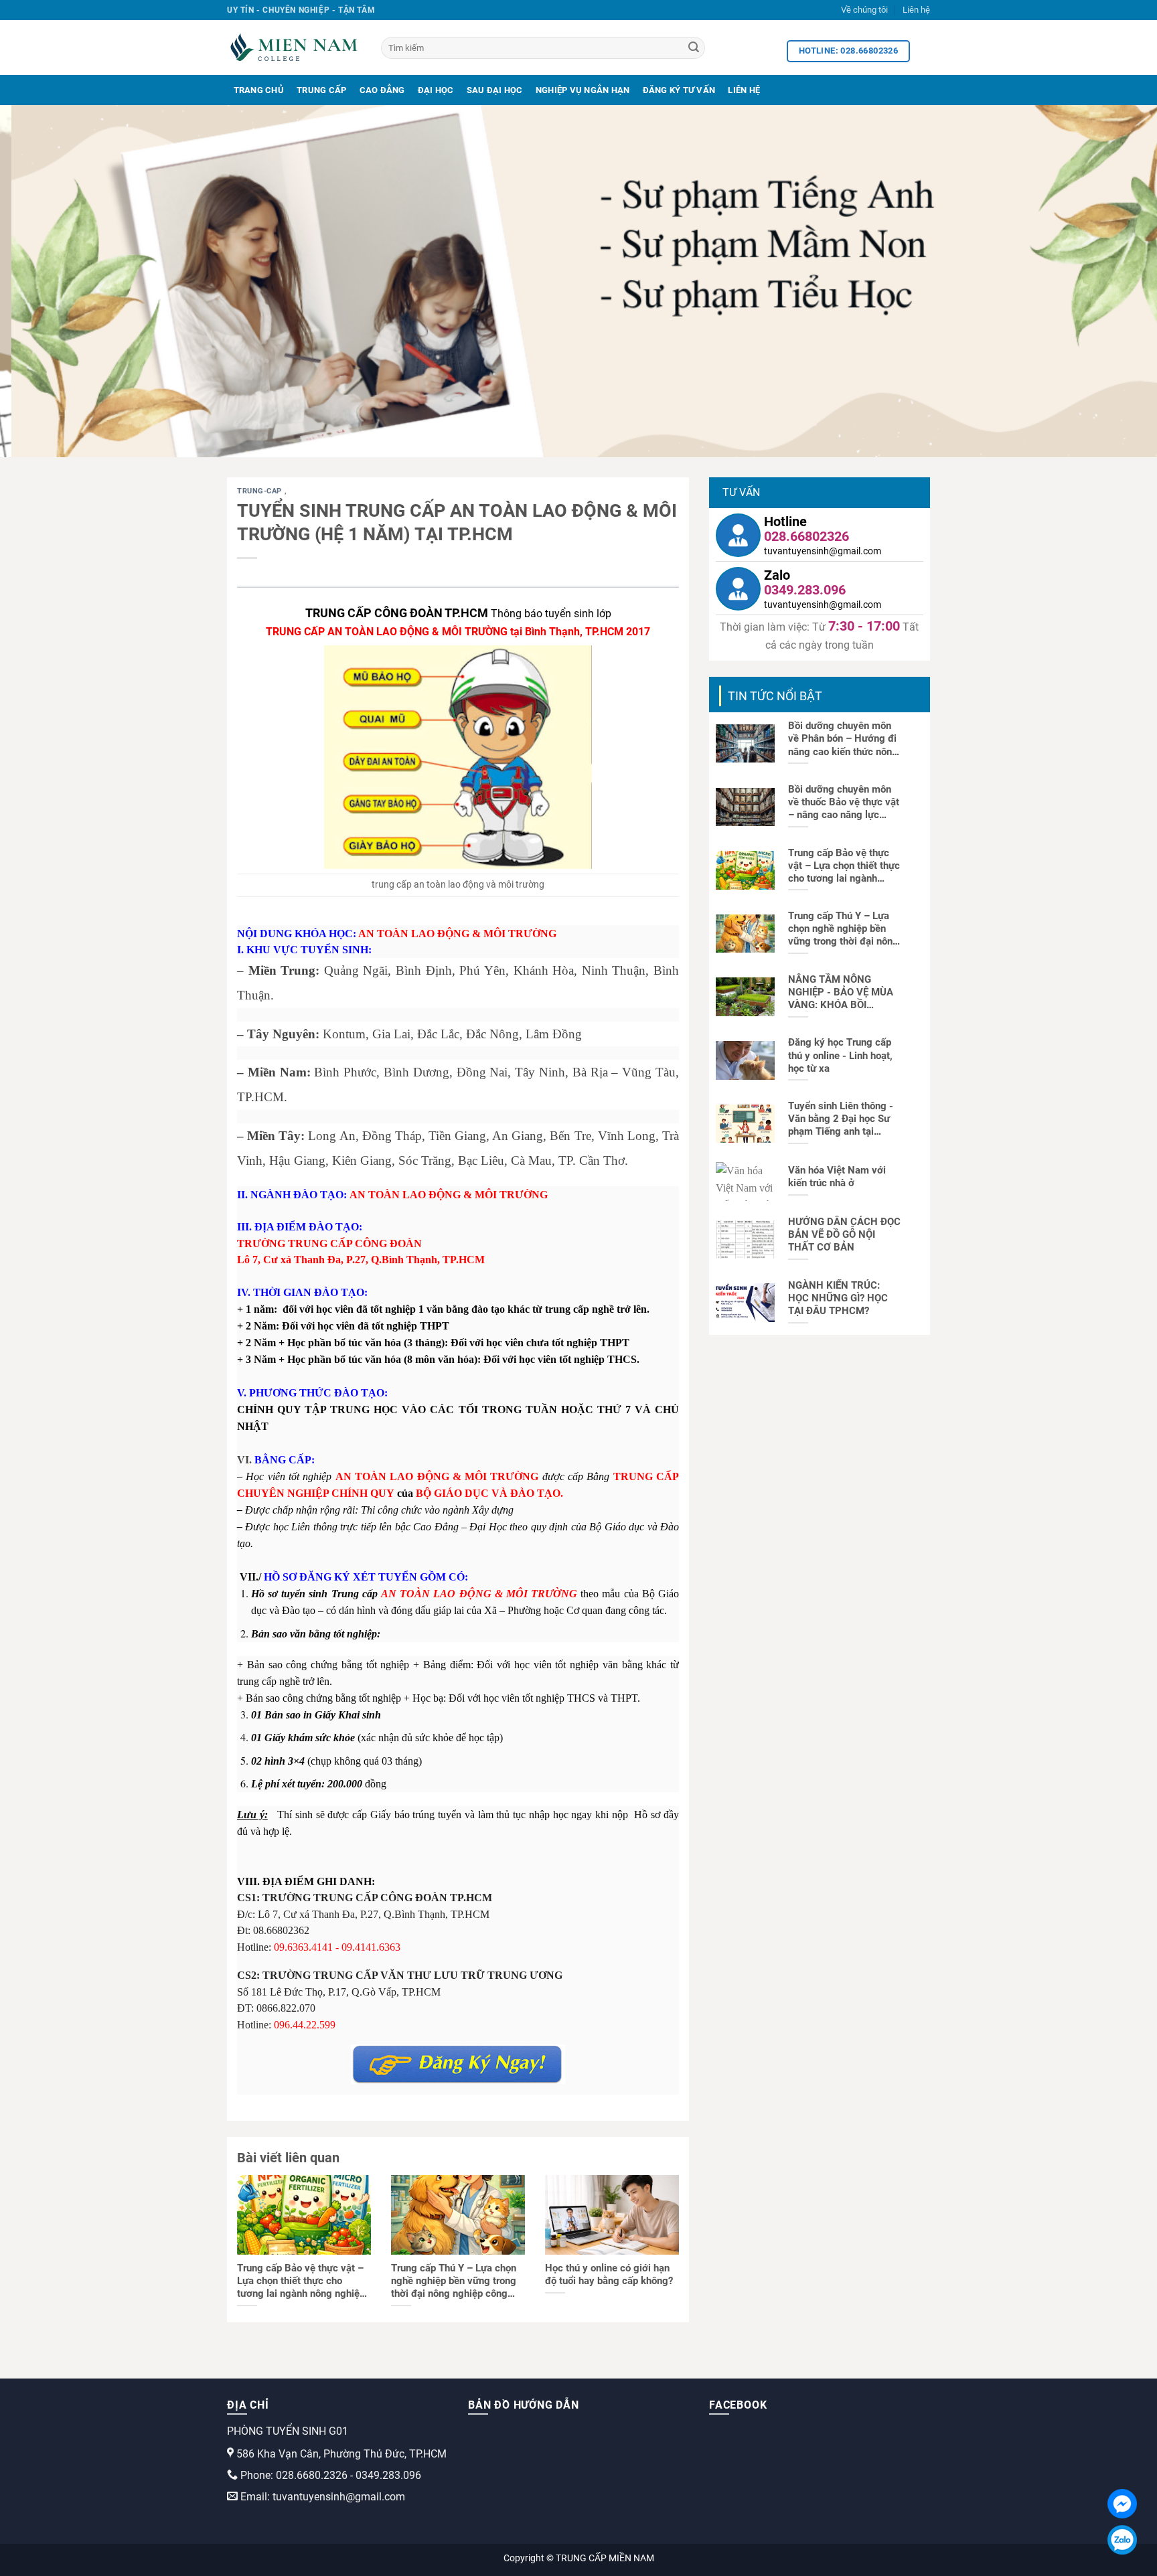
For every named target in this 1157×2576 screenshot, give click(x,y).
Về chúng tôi (864, 10)
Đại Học (436, 90)
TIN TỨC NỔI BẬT (775, 696)
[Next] (1117, 281)
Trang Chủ (259, 90)
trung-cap (261, 491)
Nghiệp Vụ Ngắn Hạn (583, 90)
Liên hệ (916, 10)
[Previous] (40, 281)
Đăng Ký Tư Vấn (679, 90)
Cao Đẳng (382, 90)
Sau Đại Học (495, 90)
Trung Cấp (321, 90)
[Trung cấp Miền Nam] (294, 48)
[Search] (694, 48)
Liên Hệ (744, 90)
